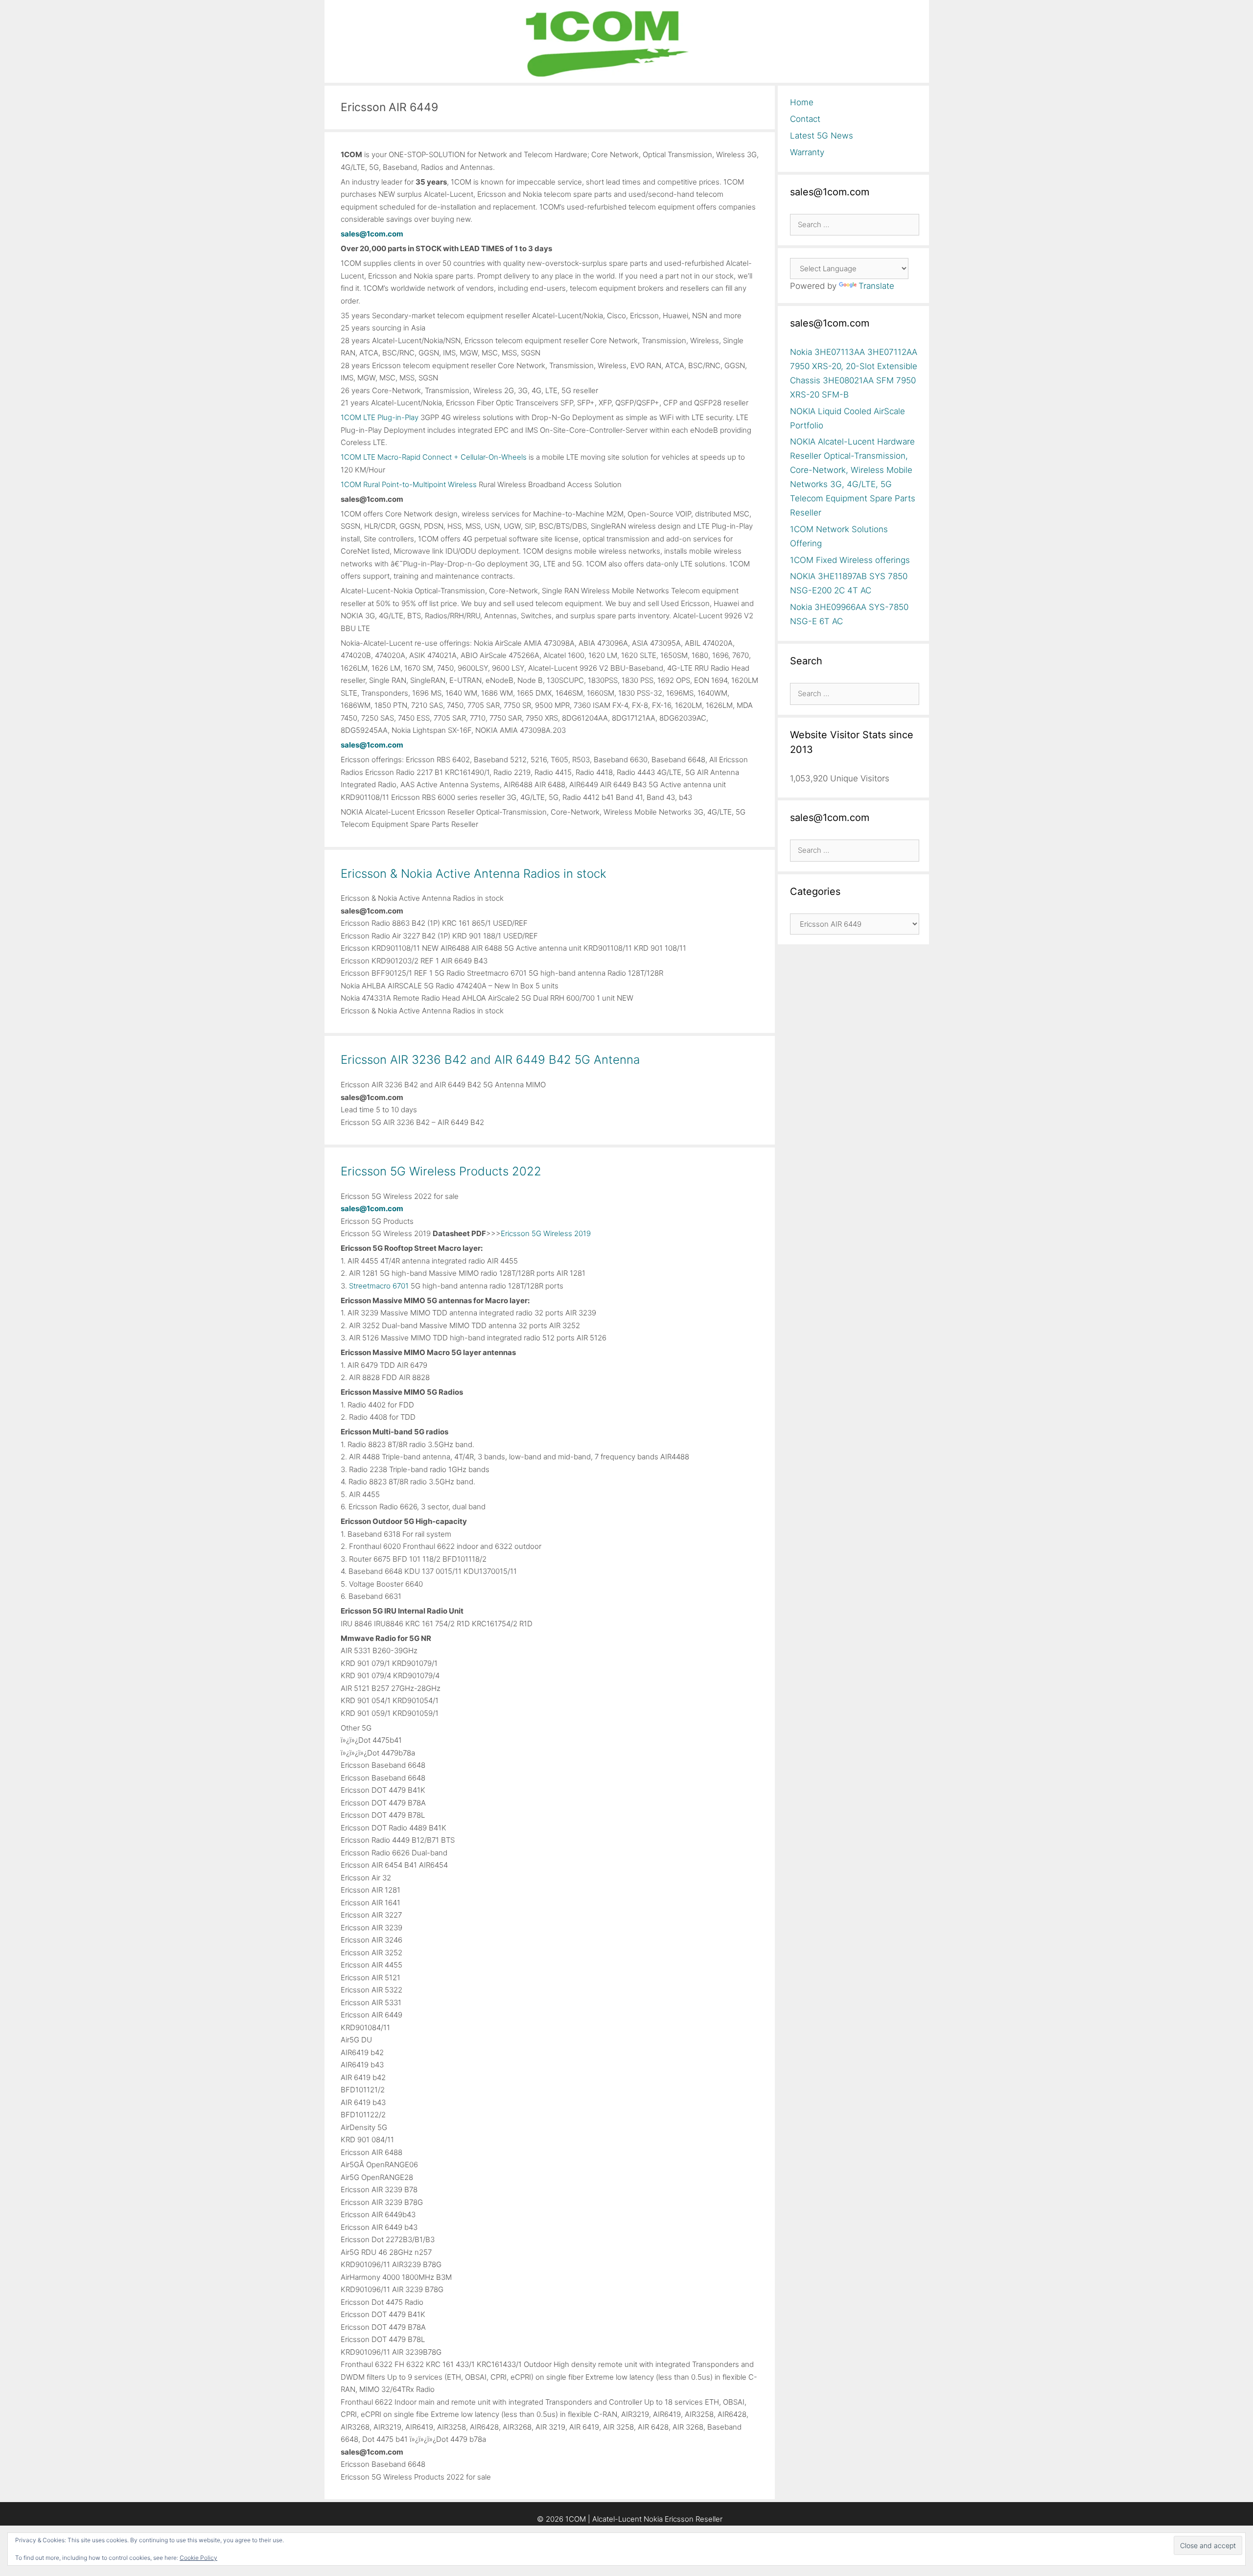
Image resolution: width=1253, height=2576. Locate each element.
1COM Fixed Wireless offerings (850, 560)
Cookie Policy (198, 2558)
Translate (876, 286)
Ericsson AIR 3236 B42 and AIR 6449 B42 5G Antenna (490, 1060)
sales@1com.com (372, 234)
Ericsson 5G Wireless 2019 (546, 1233)
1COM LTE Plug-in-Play (380, 417)
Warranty (807, 152)
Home (802, 102)
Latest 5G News (822, 136)
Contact (805, 119)
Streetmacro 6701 (379, 1286)
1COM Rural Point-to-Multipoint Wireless (409, 484)
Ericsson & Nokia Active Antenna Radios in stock (474, 874)
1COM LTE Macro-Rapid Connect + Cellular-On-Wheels (434, 457)
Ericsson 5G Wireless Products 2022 (441, 1171)
